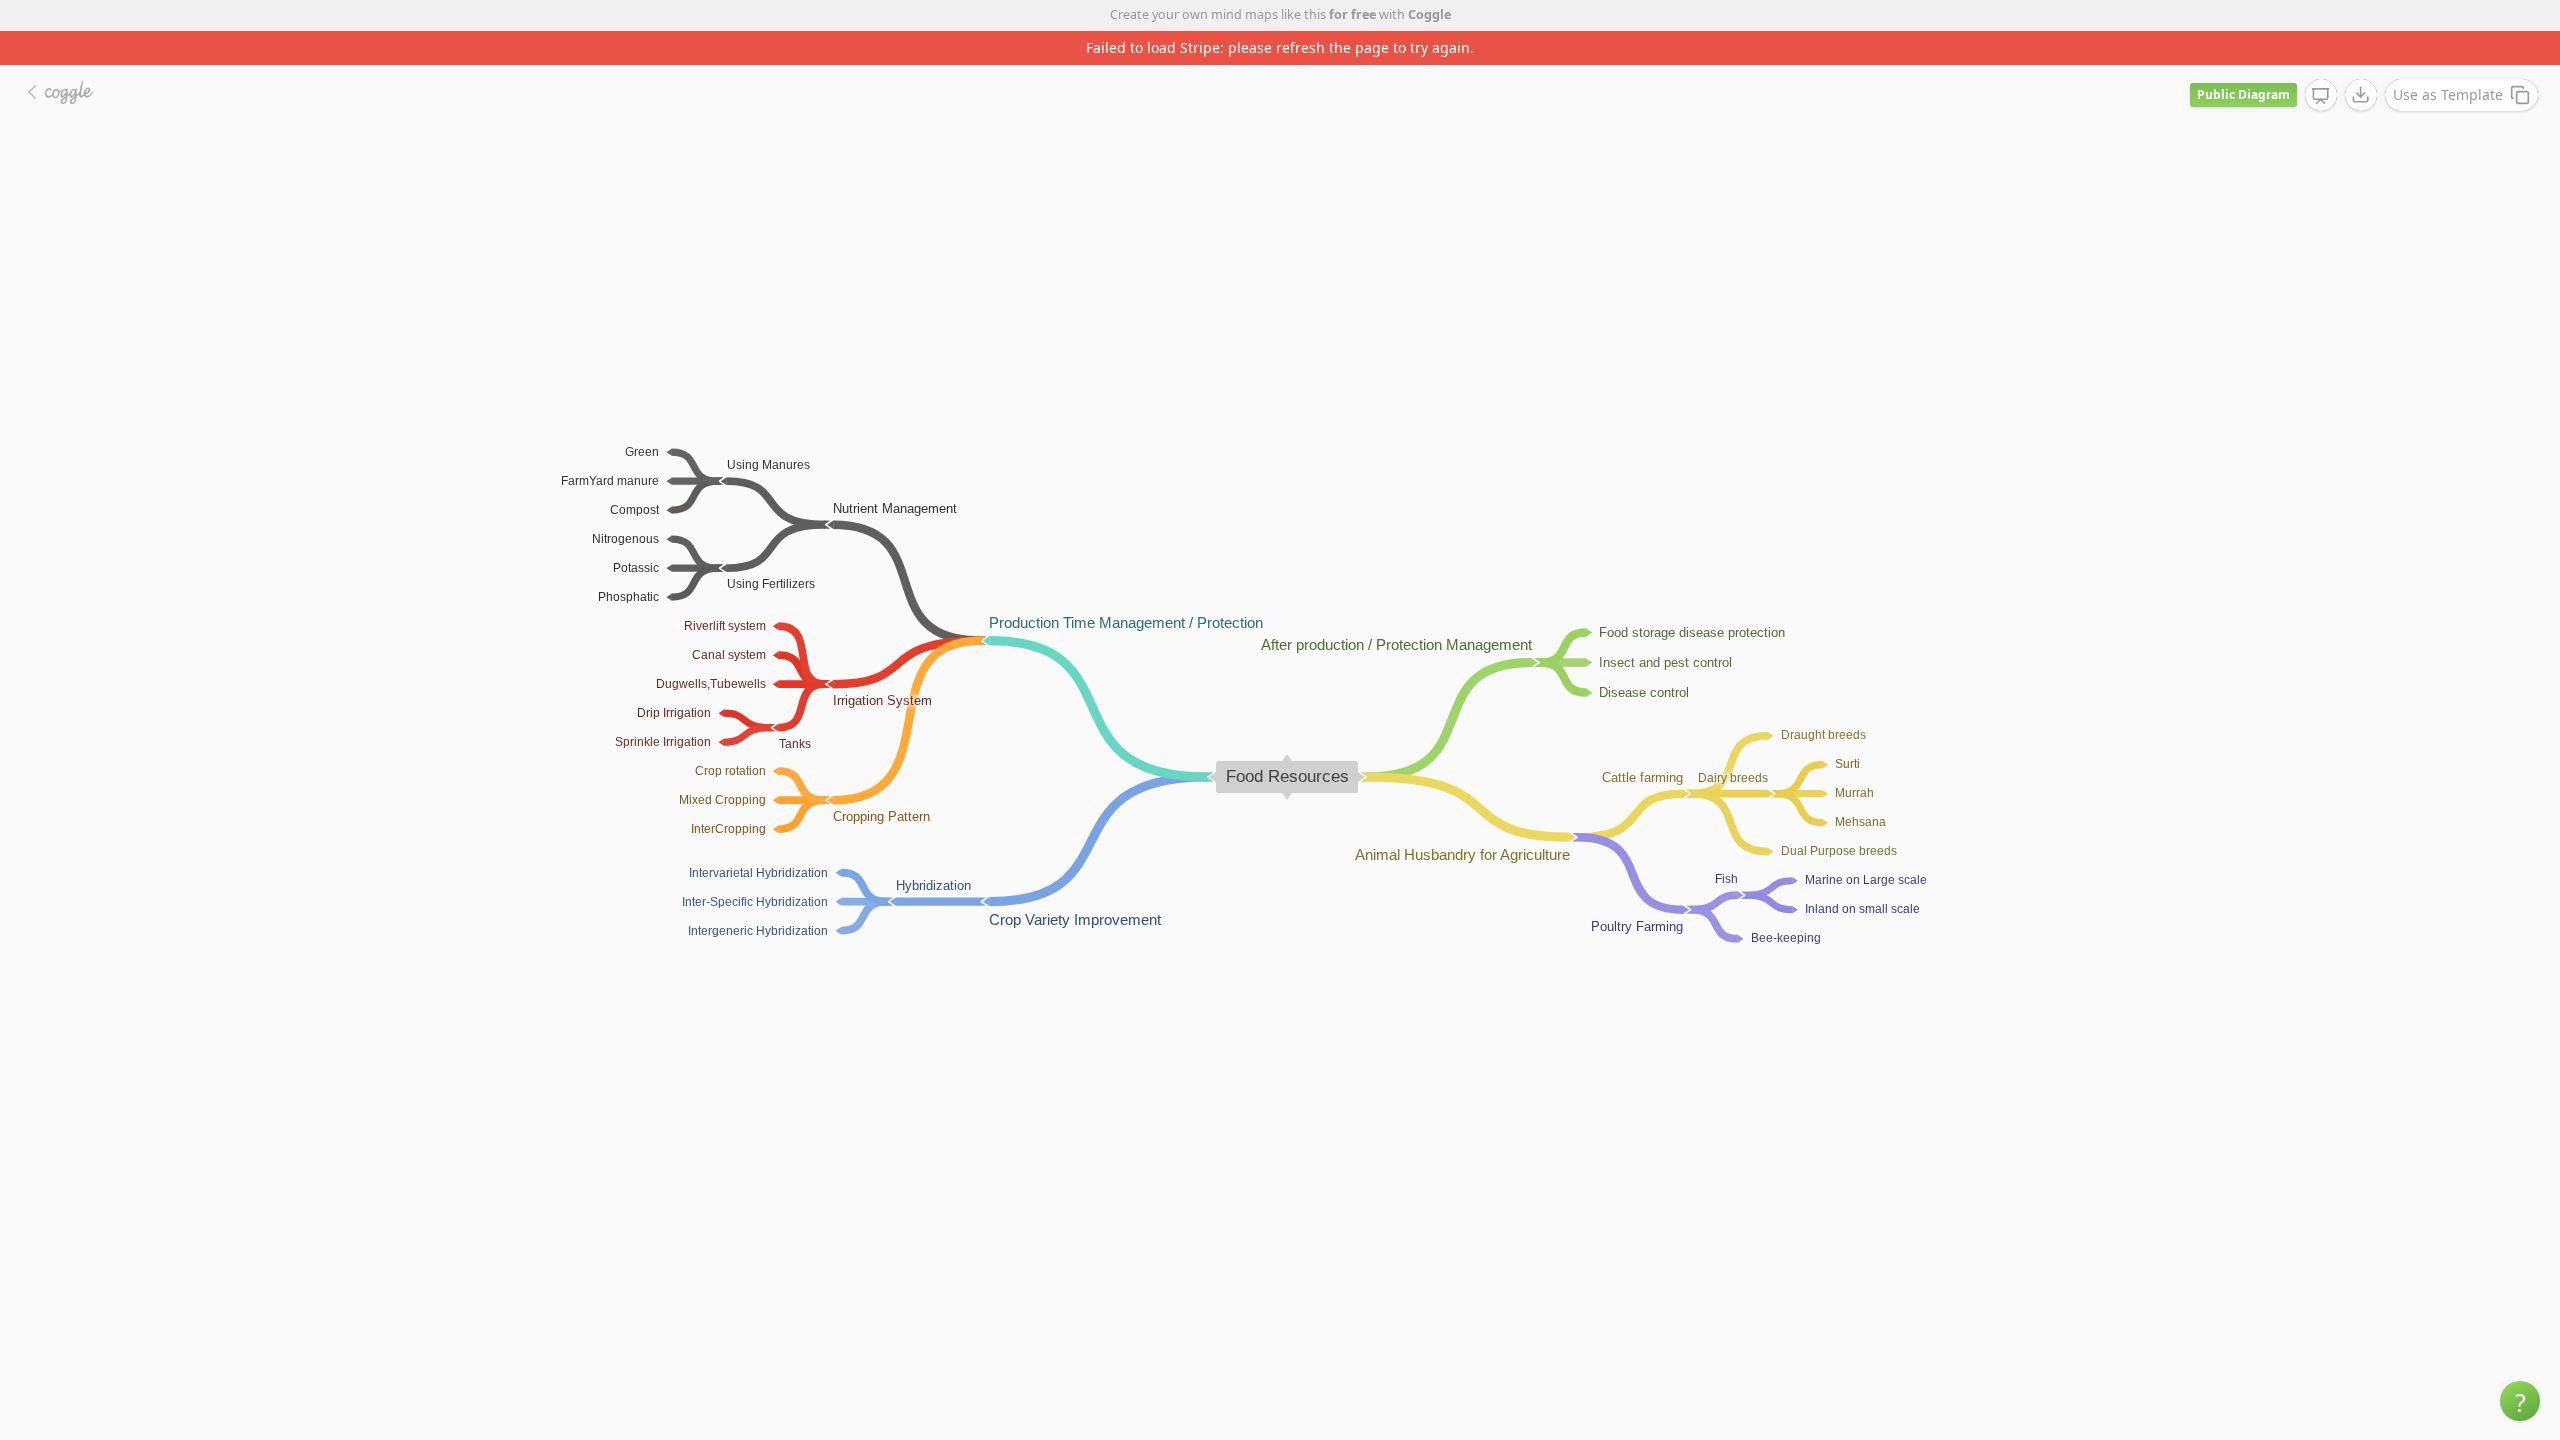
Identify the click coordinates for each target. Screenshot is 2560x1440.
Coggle (1429, 14)
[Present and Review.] (2321, 96)
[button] (2520, 1401)
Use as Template (2448, 94)
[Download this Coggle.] (2361, 95)
